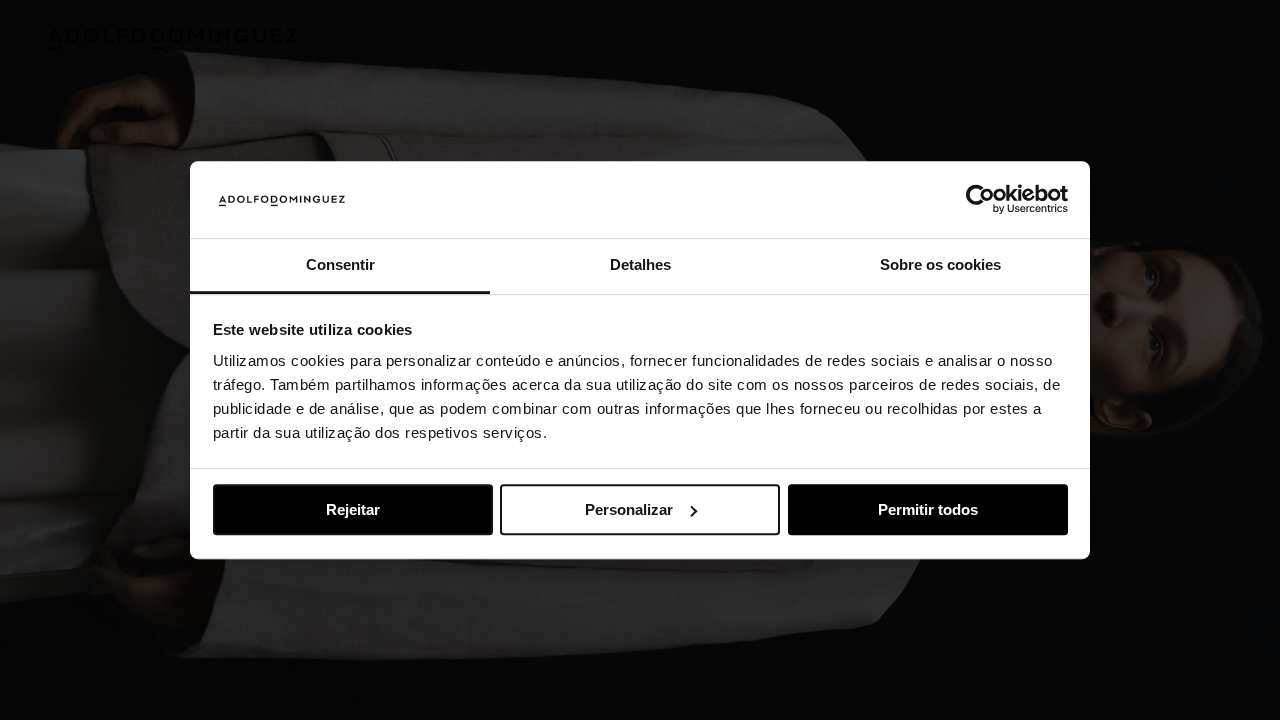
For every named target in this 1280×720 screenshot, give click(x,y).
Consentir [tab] (340, 264)
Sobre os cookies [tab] (940, 264)
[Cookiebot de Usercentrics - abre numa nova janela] (980, 200)
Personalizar (629, 509)
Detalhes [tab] (640, 264)
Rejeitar (353, 509)
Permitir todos (928, 509)
